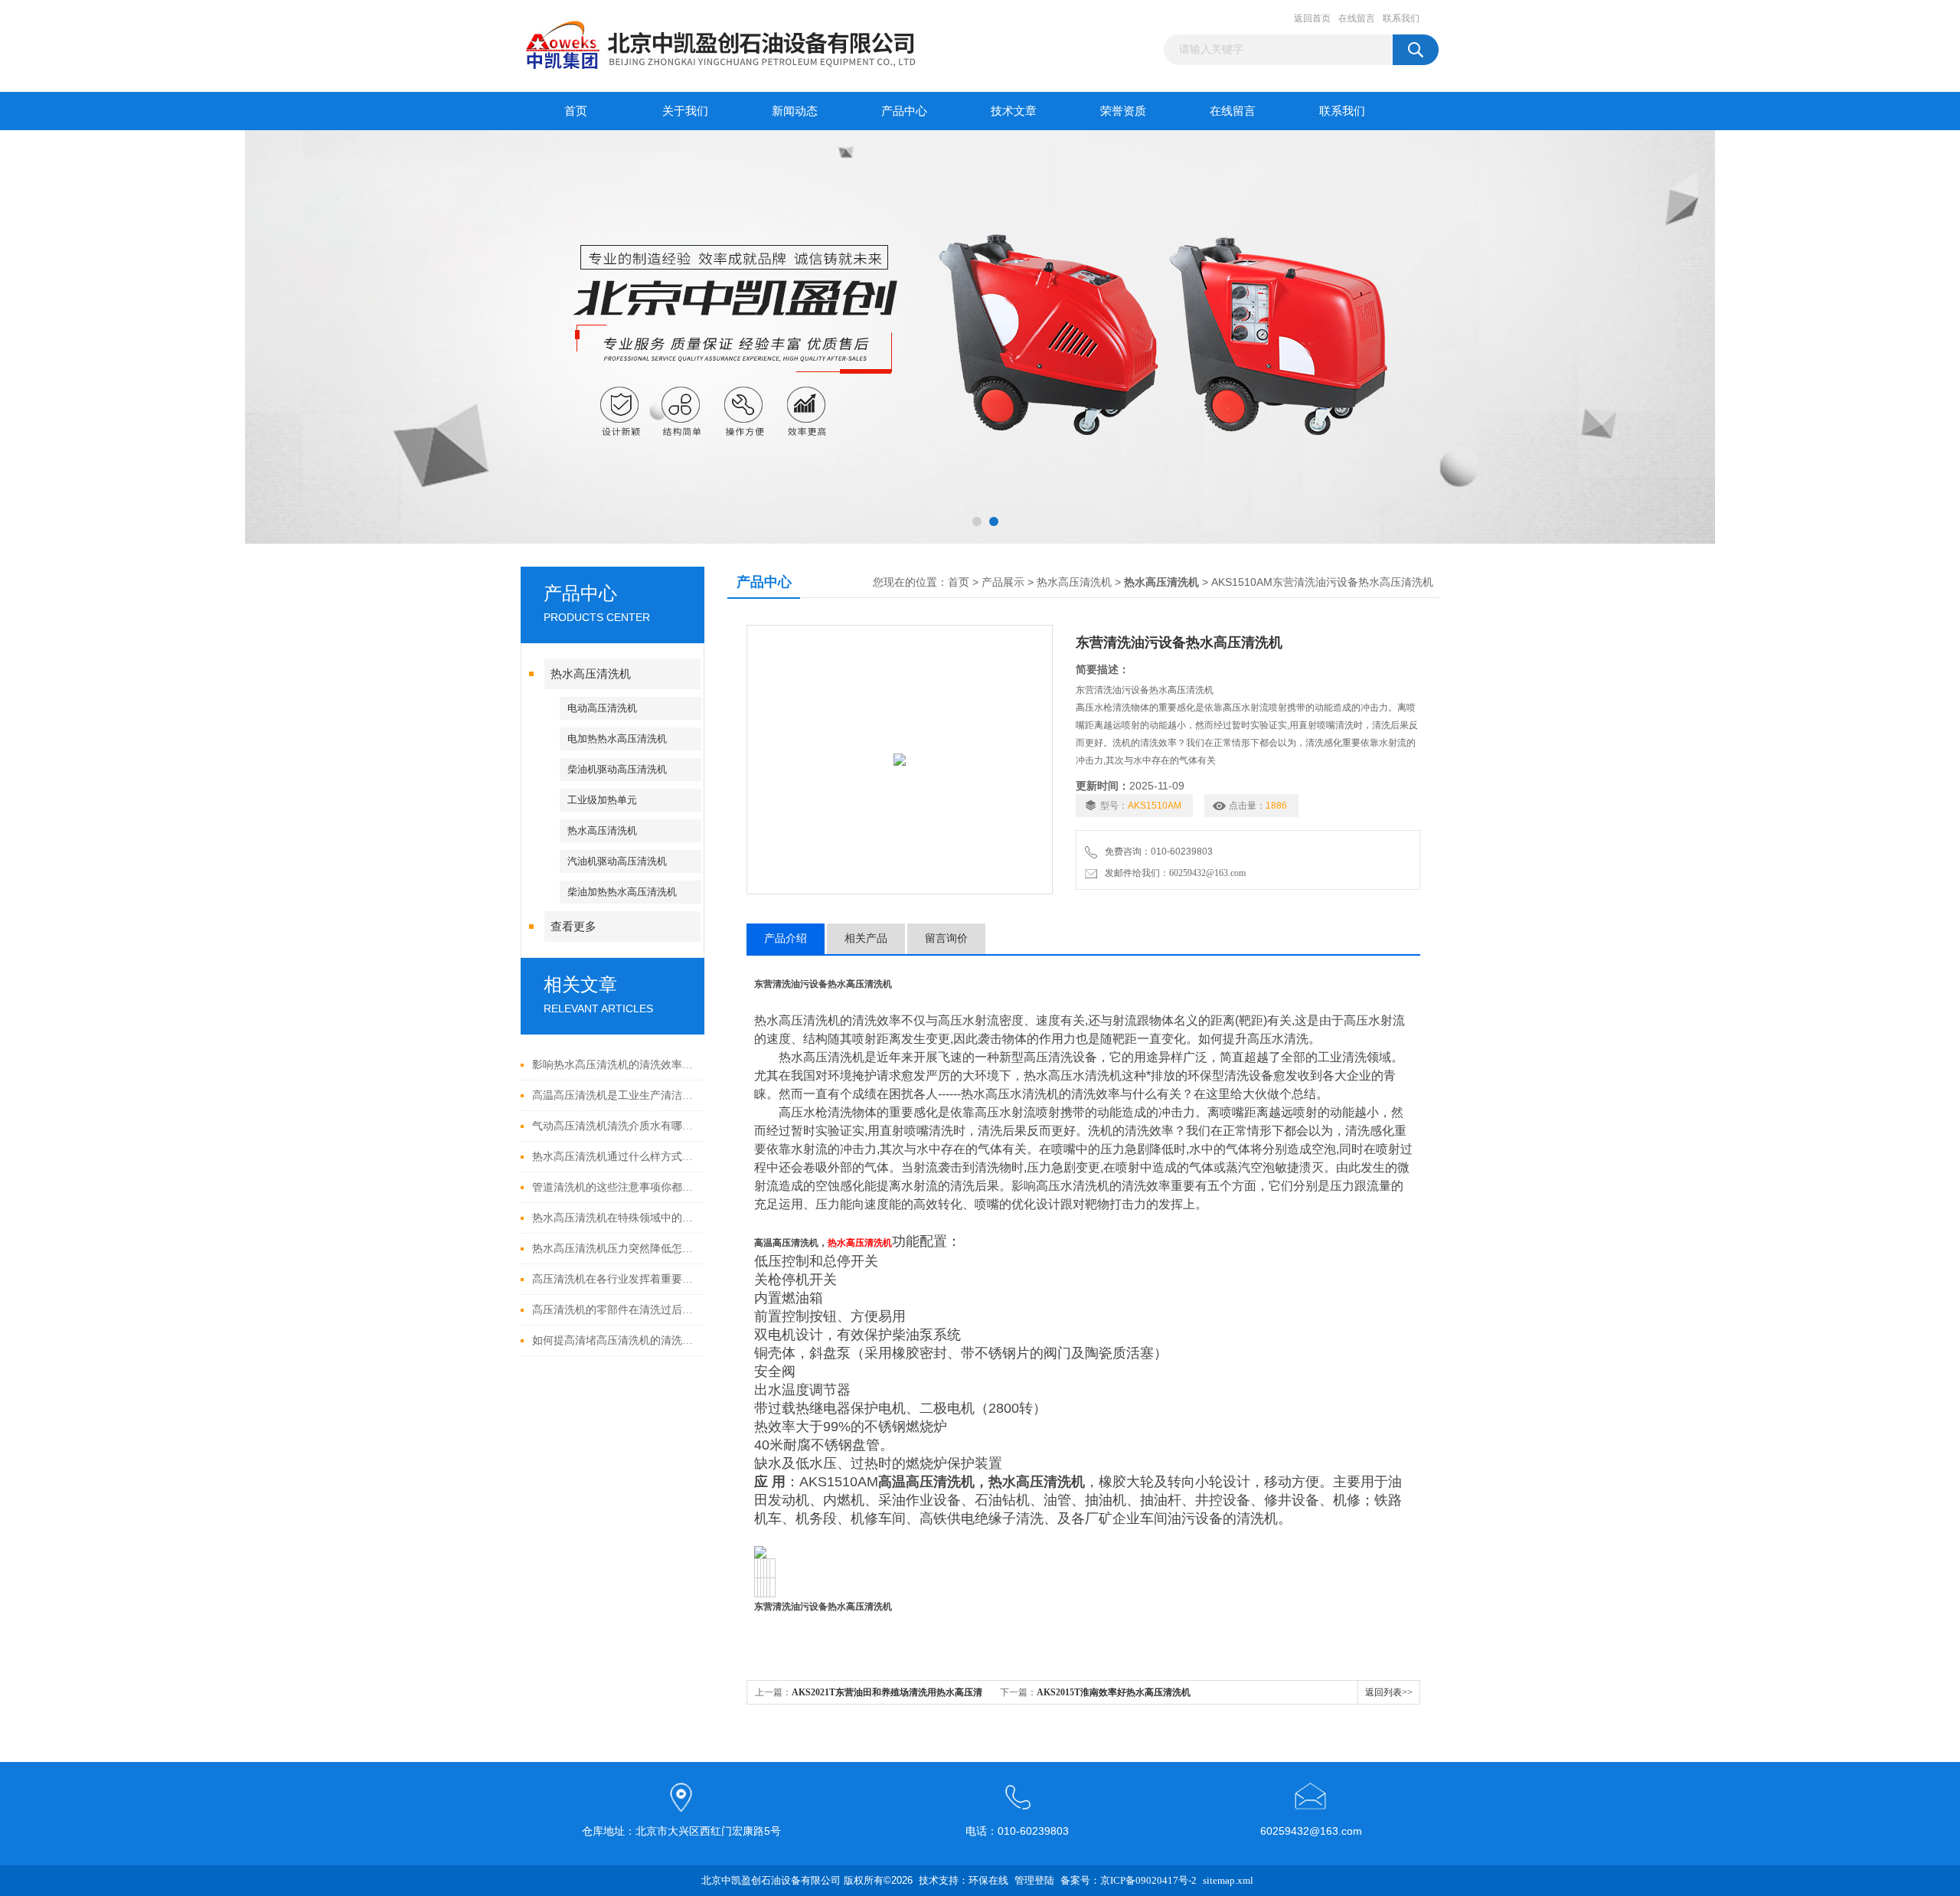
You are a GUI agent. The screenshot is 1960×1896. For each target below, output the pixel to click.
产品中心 (904, 111)
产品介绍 (786, 938)
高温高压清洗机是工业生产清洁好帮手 (614, 1095)
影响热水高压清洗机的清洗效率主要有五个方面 (614, 1065)
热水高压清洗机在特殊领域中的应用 (614, 1218)
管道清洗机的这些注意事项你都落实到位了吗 (614, 1187)
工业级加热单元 (602, 800)
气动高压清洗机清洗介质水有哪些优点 (614, 1126)
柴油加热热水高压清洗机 (622, 892)
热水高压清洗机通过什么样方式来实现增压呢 (614, 1157)
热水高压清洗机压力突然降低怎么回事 (614, 1249)
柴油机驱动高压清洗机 (617, 769)
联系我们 (1401, 18)
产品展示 (1003, 582)
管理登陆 (1034, 1880)
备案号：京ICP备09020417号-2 (1129, 1880)
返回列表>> (1389, 1692)
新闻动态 (795, 111)
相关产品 (866, 938)
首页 (576, 111)
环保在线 (988, 1880)
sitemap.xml (1228, 1880)
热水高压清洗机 (591, 674)
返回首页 (1312, 18)
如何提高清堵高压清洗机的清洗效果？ (614, 1340)
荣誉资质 (1123, 111)
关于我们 (685, 111)
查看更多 (573, 927)
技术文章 (1014, 111)
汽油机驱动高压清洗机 (617, 861)
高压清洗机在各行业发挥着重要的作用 (614, 1279)
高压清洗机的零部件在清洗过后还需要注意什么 (614, 1310)
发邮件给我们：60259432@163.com (1173, 873)
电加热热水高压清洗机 (617, 739)
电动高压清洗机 (602, 708)
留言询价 (946, 938)
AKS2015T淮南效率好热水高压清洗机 (1114, 1692)
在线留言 (1357, 18)
